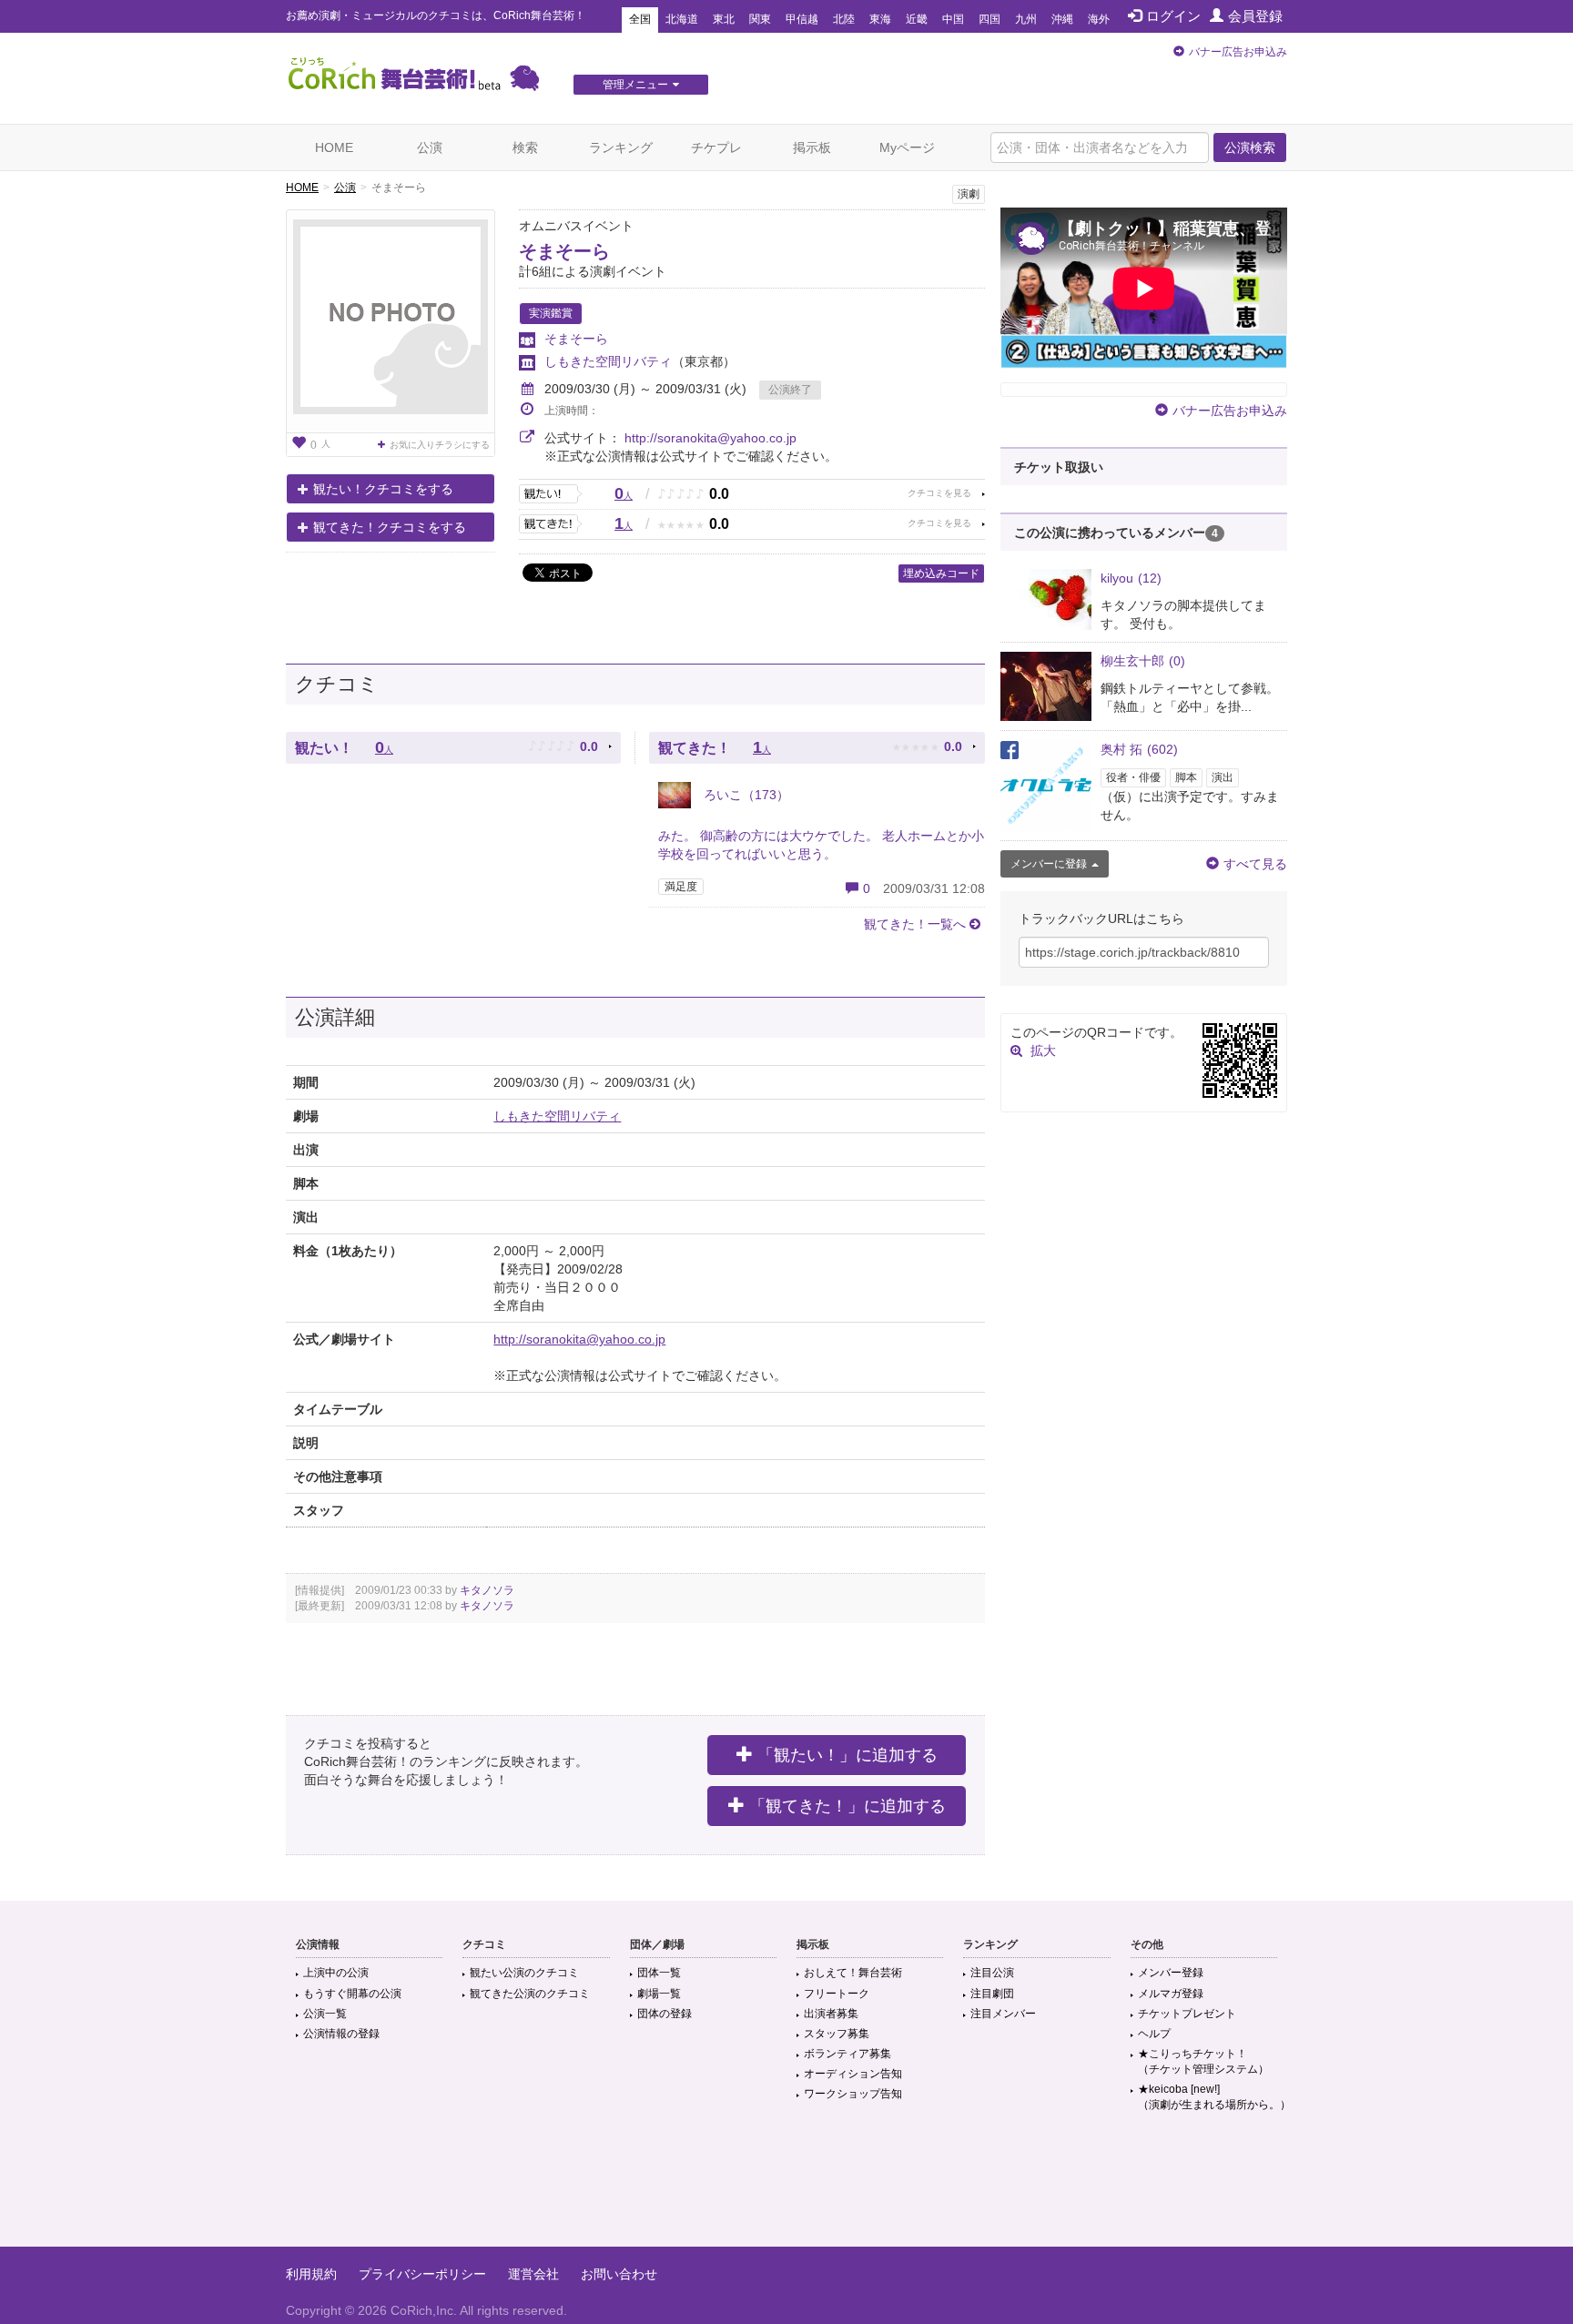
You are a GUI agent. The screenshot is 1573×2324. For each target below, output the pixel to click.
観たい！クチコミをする (383, 489)
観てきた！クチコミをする (390, 527)
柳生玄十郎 (1143, 661)
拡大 (1043, 1050)
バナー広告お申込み (1238, 52)
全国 (640, 19)
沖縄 (1062, 19)
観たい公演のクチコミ (524, 1973)
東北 (724, 19)
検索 (525, 147)
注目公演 (992, 1973)
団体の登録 (665, 2014)
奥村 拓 (1139, 749)
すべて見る (1255, 864)
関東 (760, 19)
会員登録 (1255, 16)
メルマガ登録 (1171, 1994)
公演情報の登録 (341, 2034)
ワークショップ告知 (853, 2094)
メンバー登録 (1171, 1973)
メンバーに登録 (1049, 864)
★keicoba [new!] (1214, 2097)
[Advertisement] (786, 2187)
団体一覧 (659, 1973)
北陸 (844, 19)
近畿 (917, 19)
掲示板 (812, 147)
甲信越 (802, 19)
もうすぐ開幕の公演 (352, 1994)
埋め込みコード (941, 573)
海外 (1099, 19)
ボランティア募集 (847, 2054)
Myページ (907, 147)
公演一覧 (325, 2014)
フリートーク (837, 1994)
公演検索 (1250, 147)
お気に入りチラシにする (440, 445)
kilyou (1131, 578)
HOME (334, 147)
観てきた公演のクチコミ (530, 1994)
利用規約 (311, 2274)
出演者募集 (831, 2014)
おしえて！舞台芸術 (853, 1973)
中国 (953, 19)
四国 (989, 19)
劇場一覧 (659, 1994)
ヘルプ (1154, 2034)
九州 (1026, 19)
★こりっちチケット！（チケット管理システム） (1203, 2061)
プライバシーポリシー (422, 2274)
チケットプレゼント (1187, 2014)
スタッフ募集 (837, 2034)
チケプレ (716, 147)
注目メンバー (1003, 2014)
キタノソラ (487, 1590)
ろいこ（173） (745, 795)
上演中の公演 (336, 1973)
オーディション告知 (853, 2074)
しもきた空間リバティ (608, 361)
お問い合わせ (619, 2274)
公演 (430, 147)
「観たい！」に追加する (847, 1755)
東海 (880, 19)
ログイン (1173, 16)
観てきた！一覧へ (915, 924)
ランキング (621, 147)
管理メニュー (635, 85)
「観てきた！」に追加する (847, 1806)
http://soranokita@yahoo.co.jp (710, 438)
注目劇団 (992, 1994)
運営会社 (533, 2274)
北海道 (682, 19)
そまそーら (564, 251)
